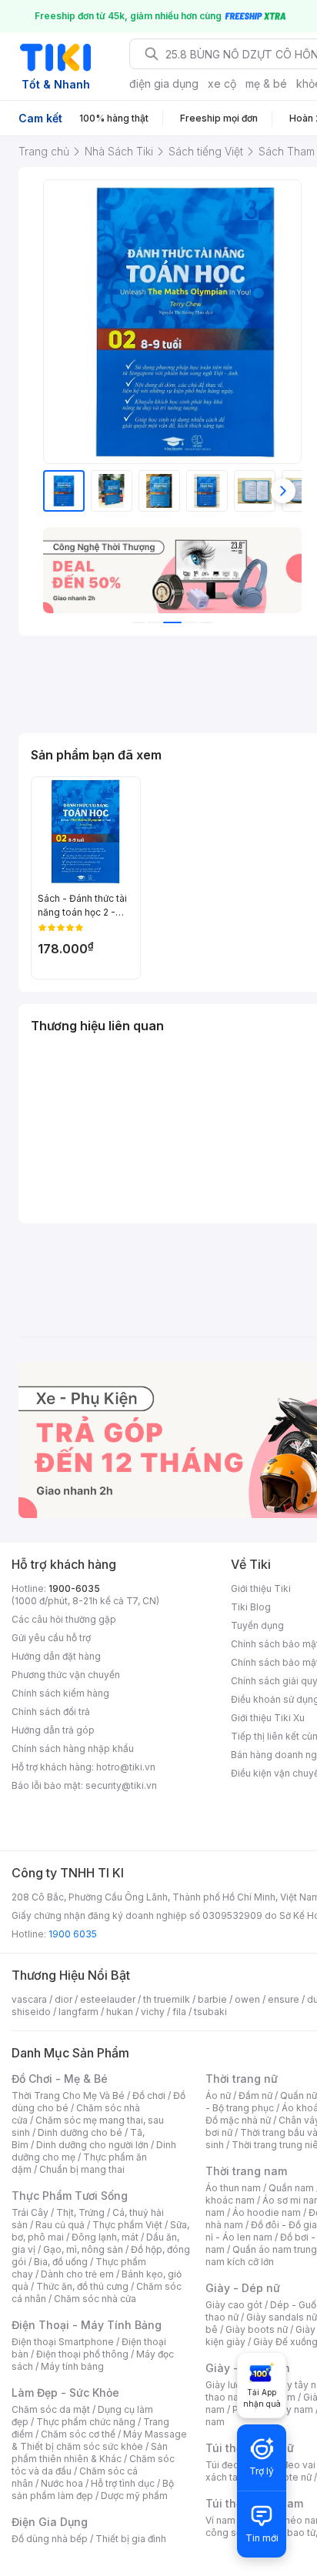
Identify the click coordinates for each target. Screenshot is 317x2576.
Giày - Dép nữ (243, 2288)
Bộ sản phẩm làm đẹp (93, 2489)
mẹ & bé (266, 83)
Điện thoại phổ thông (82, 2354)
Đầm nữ (255, 2096)
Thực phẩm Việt (127, 2225)
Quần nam (291, 2188)
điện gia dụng (164, 83)
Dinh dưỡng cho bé (80, 2132)
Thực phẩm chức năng (86, 2422)
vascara (29, 1999)
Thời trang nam (246, 2171)
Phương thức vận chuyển (66, 1675)
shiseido (31, 2012)
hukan (120, 2012)
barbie (212, 1999)
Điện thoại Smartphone (63, 2342)
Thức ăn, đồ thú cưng (82, 2286)
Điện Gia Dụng (50, 2522)
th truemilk (167, 1999)
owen (247, 1999)
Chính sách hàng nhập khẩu (73, 1748)
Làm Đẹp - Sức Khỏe (65, 2392)
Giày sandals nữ (282, 2317)
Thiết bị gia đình (131, 2539)
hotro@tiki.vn (126, 1767)
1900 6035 (73, 1934)
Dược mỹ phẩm (134, 2496)
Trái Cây (30, 2212)
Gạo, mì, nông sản (83, 2249)
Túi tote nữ (288, 2477)
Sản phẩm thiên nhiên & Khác (90, 2453)
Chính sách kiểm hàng (60, 1693)
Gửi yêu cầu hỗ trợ (51, 1638)
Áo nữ (218, 2096)
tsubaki (210, 2012)
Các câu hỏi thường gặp (64, 1619)
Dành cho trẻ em (77, 2274)
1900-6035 (74, 1588)
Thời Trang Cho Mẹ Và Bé (68, 2096)
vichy (153, 2012)
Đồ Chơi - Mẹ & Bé (60, 2079)
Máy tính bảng (72, 2366)
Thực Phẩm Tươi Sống (70, 2196)
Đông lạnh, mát (105, 2237)
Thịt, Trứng (80, 2212)
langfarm (78, 2012)
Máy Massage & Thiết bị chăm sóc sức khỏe (99, 2440)
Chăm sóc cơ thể (78, 2434)
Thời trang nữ (242, 2079)
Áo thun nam (233, 2188)
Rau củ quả (60, 2225)
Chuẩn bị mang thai (82, 2169)
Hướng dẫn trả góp (53, 1730)
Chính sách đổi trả (51, 1712)
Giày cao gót (234, 2305)
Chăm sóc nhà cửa (95, 2299)
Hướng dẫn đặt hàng (56, 1656)
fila (179, 2012)
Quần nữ (299, 2096)
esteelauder (108, 1999)
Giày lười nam (235, 2385)
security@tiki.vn (121, 1785)
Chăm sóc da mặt (51, 2409)
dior (63, 1999)
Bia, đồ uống (61, 2262)
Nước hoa (62, 2483)
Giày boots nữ (257, 2329)
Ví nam (220, 2520)
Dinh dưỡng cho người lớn (92, 2145)
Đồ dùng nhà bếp (50, 2539)
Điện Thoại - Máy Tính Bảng (87, 2325)
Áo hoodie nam (267, 2212)
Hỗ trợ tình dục (123, 2483)
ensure (284, 1999)
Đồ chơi (149, 2096)
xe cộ (222, 83)
